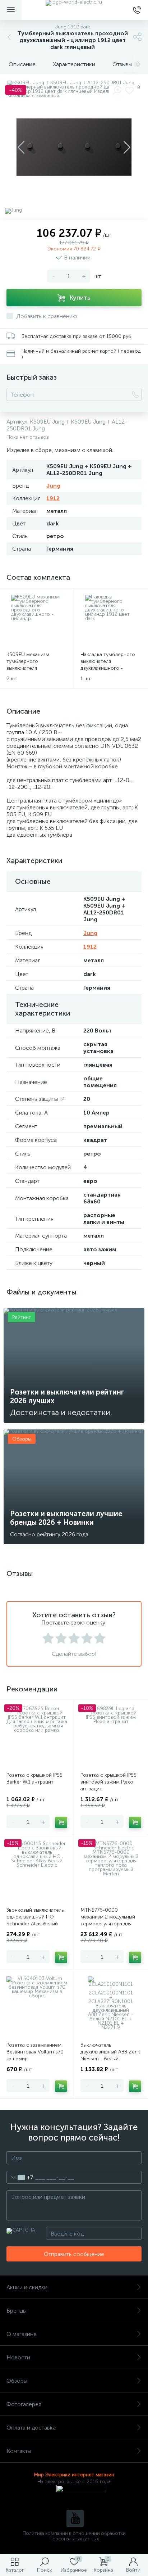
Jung (53, 486)
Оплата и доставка (31, 2428)
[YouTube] (75, 2518)
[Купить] (61, 1822)
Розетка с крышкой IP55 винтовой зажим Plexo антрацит (108, 1782)
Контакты (19, 2451)
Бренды (17, 2311)
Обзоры (17, 2381)
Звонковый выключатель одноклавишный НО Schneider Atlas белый (35, 1917)
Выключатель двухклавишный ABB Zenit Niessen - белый (110, 2052)
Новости (18, 2357)
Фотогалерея (24, 2404)
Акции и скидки (27, 2287)
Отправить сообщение (74, 2254)
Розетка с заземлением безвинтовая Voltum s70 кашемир (35, 2052)
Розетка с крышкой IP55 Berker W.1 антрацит (34, 1779)
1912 (53, 498)
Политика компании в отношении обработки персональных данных (74, 2536)
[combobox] (20, 2177)
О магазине (22, 2334)
